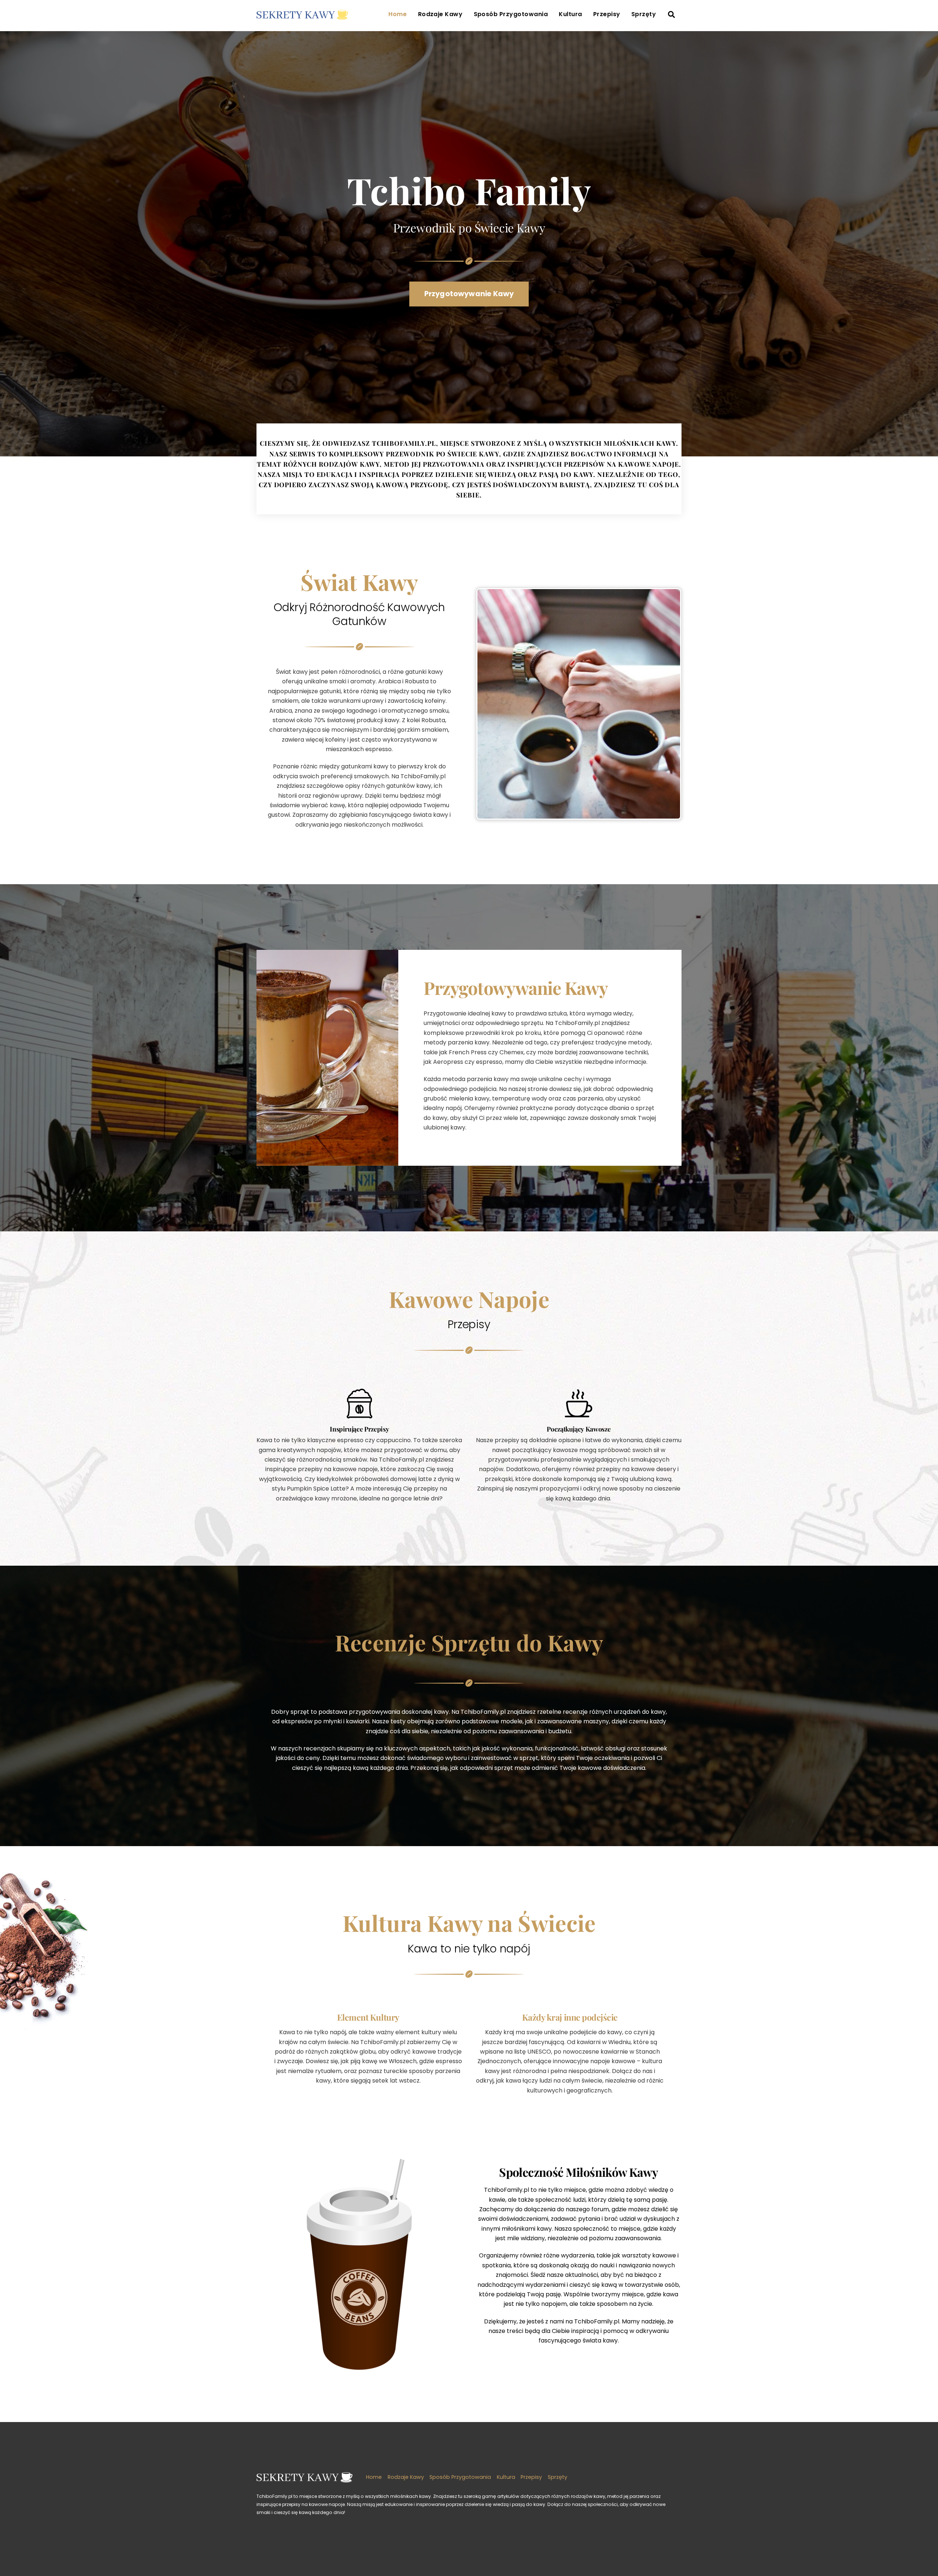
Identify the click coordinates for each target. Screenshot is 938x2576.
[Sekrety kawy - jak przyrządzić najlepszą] (302, 15)
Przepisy (607, 14)
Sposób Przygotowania (511, 14)
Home (398, 14)
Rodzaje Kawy (440, 14)
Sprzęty (644, 14)
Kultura (570, 14)
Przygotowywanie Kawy (469, 294)
